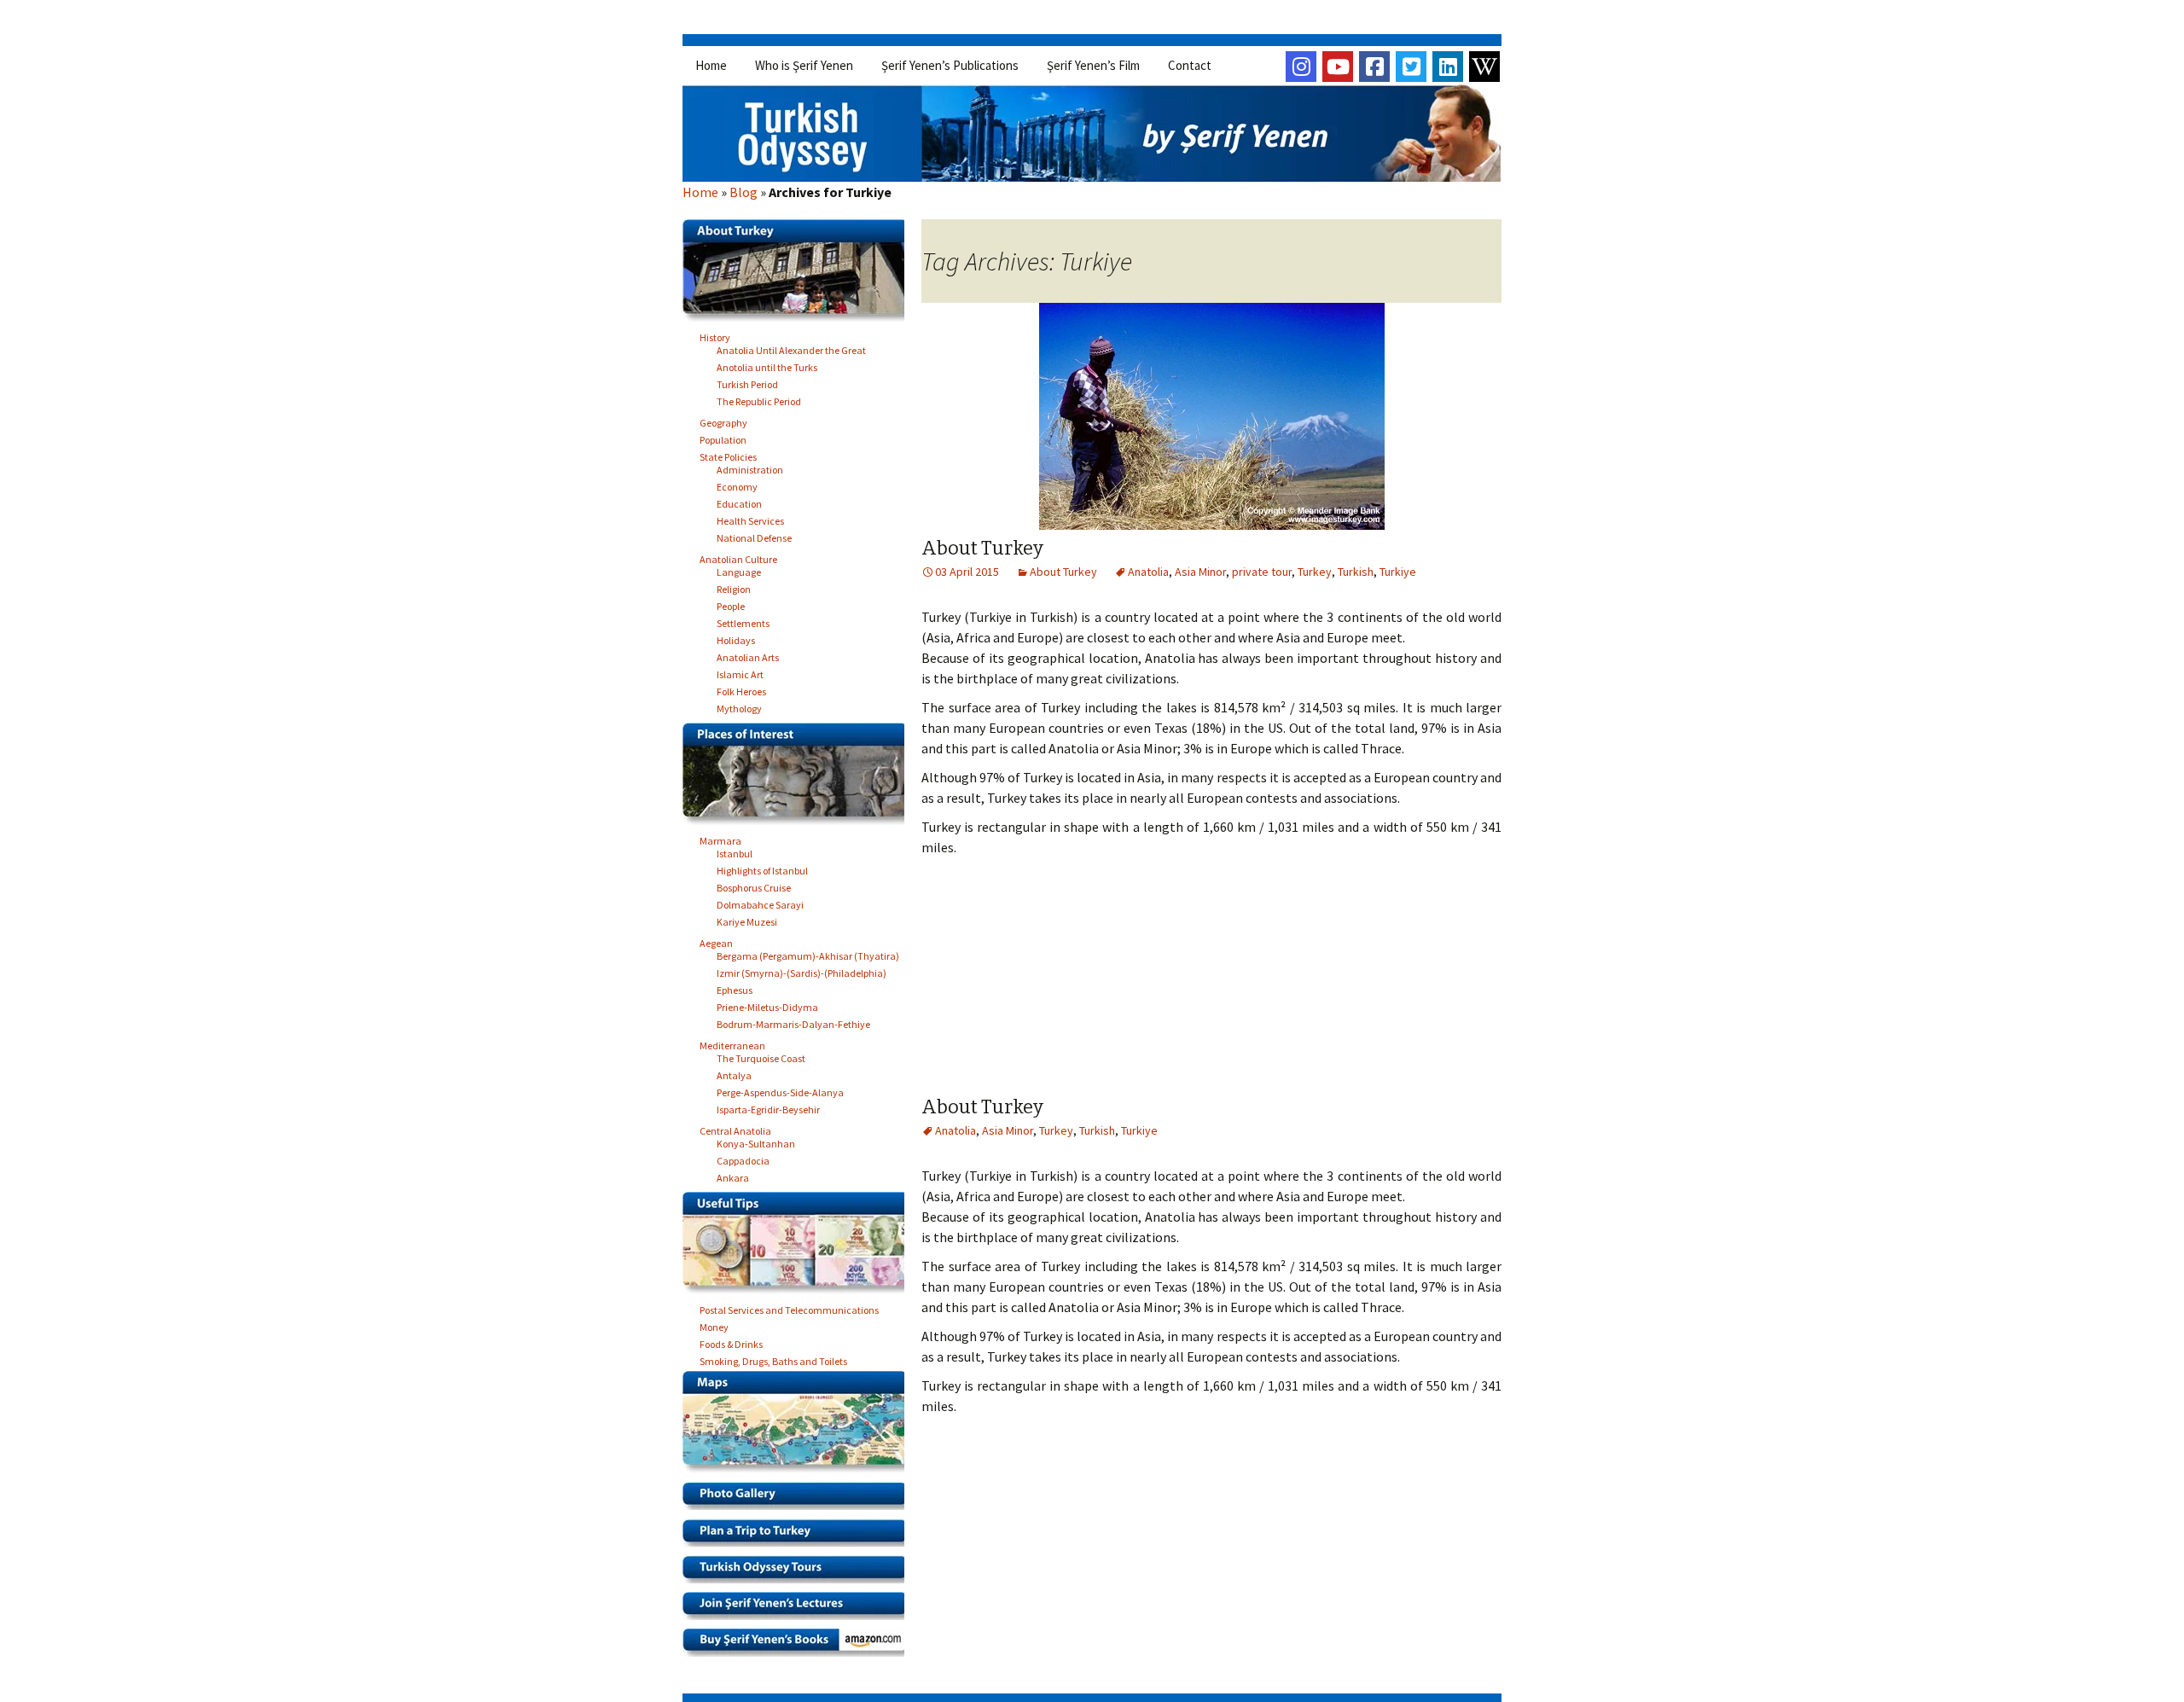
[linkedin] (1448, 67)
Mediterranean (732, 1043)
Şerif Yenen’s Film (1093, 65)
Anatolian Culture (738, 557)
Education (739, 501)
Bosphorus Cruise (754, 885)
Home (711, 65)
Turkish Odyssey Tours (800, 1574)
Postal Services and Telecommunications (789, 1307)
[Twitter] (1411, 67)
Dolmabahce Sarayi (760, 902)
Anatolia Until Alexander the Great (791, 348)
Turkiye (1398, 572)
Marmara (720, 838)
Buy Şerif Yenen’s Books (800, 1647)
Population (723, 437)
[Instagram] (1301, 67)
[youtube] (1338, 67)
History (715, 335)
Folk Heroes (741, 689)
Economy (737, 484)
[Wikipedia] (1484, 67)
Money (714, 1324)
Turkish (1356, 572)
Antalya (734, 1073)
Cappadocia (743, 1158)
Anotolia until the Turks (767, 365)
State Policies (728, 454)
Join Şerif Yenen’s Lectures (800, 1610)
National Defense (754, 535)
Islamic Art (740, 672)
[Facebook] (1374, 67)
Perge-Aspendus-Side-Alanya (780, 1090)
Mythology (739, 706)
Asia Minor (1200, 572)
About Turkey (982, 548)
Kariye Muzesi (747, 919)
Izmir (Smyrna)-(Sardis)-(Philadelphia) (802, 970)
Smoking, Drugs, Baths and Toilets (773, 1359)
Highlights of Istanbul (762, 868)
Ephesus (735, 988)
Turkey (1315, 572)
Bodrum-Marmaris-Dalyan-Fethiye (793, 1022)
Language (739, 569)
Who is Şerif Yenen (804, 65)
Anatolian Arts (748, 655)
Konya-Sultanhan (756, 1141)
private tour (1262, 572)
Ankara (733, 1175)
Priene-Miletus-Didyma (767, 1005)
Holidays (736, 638)
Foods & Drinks (731, 1342)
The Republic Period (759, 399)
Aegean (716, 941)
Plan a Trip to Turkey (800, 1537)
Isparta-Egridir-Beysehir (768, 1107)
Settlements (743, 621)
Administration (750, 467)
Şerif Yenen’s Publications (950, 65)
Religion (734, 587)
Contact (1190, 65)
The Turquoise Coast (761, 1056)
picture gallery (800, 1500)
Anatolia (1148, 572)
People (731, 604)
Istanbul (735, 851)
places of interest (800, 778)
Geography (723, 420)
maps (800, 1426)
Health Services (750, 518)
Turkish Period (747, 382)
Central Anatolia (735, 1128)
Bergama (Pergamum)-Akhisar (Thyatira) (808, 953)
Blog (743, 192)
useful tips (800, 1247)
